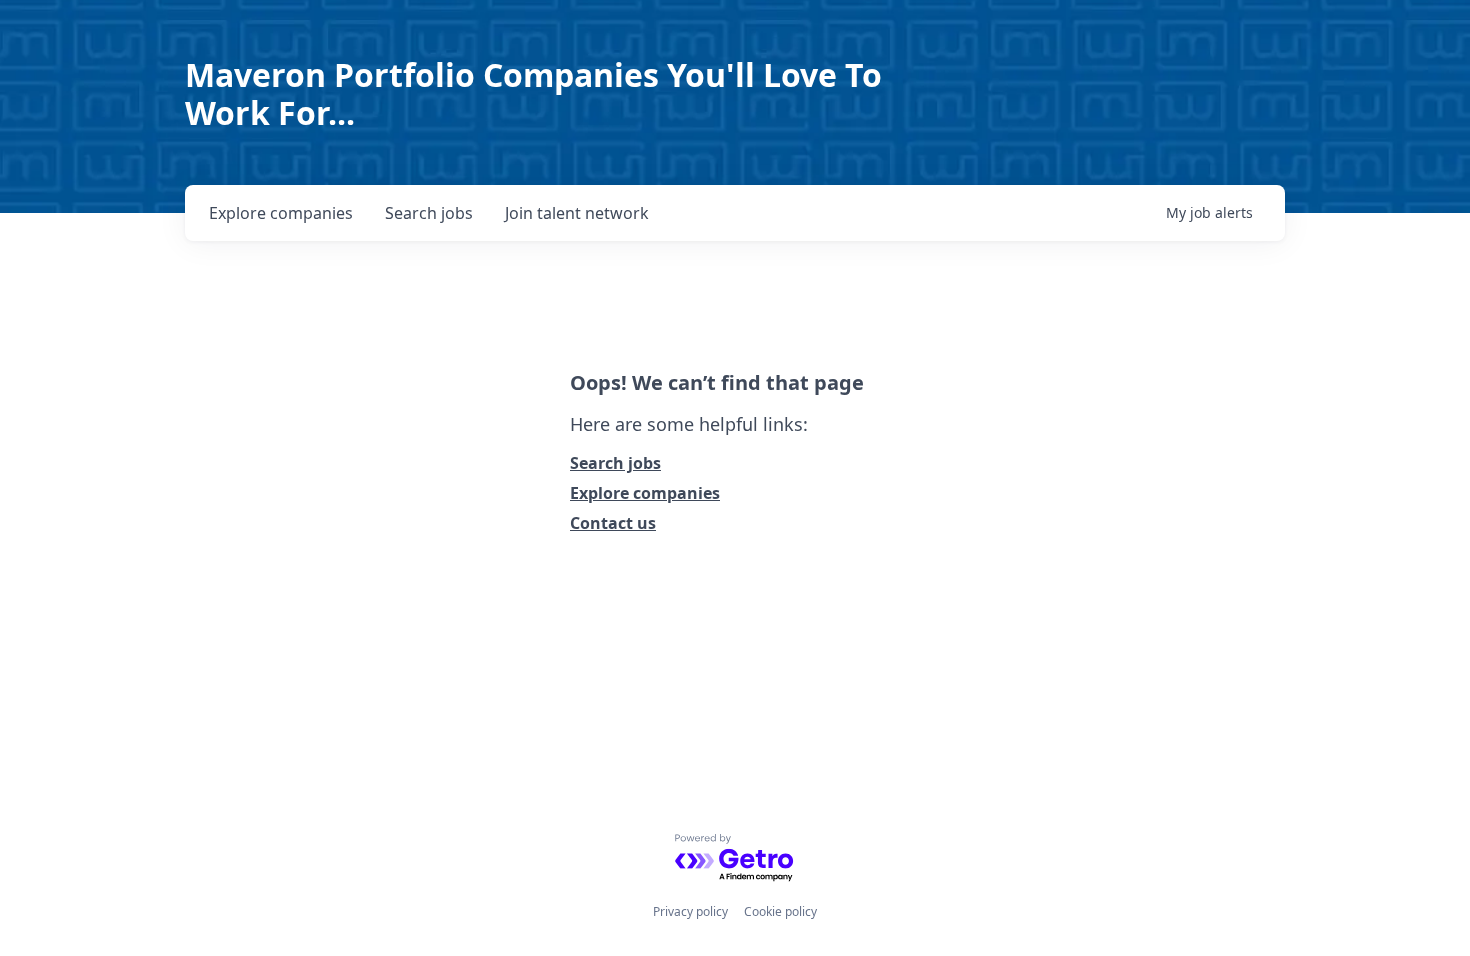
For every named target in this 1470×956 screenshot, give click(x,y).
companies (281, 213)
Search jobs (615, 463)
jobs (429, 213)
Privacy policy (690, 911)
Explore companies (645, 493)
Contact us (613, 523)
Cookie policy (780, 911)
